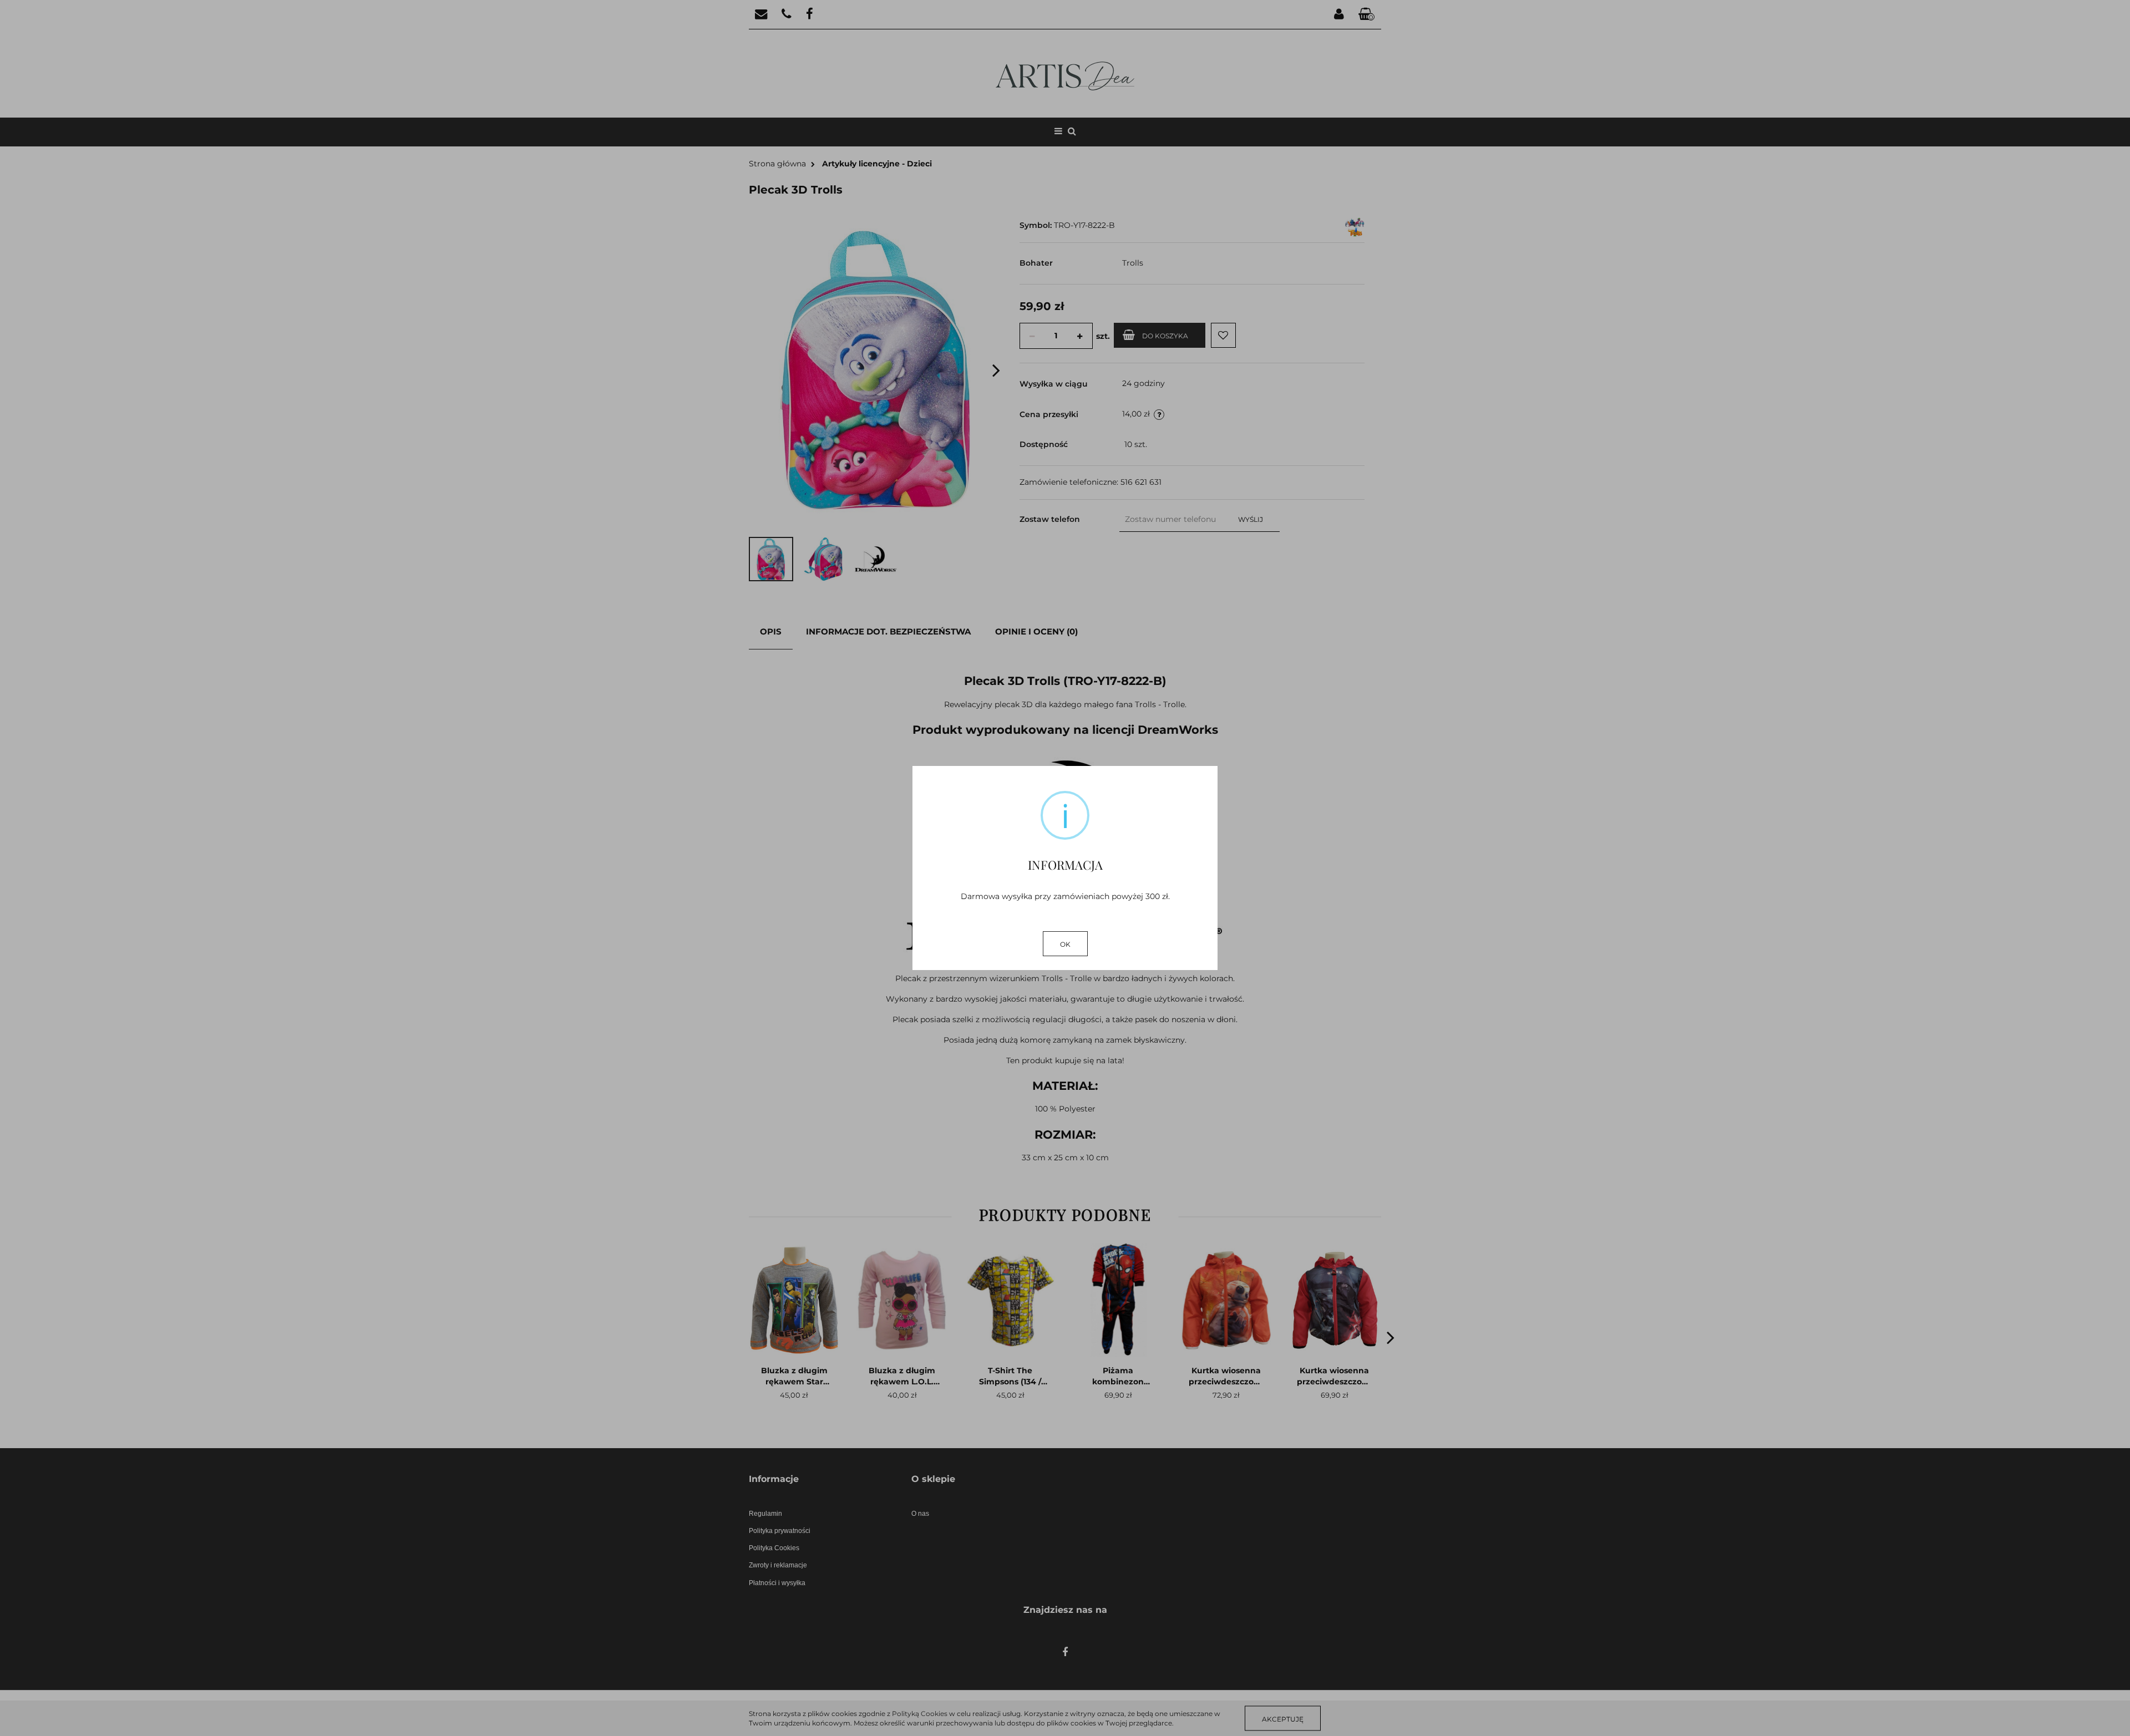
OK (1065, 944)
